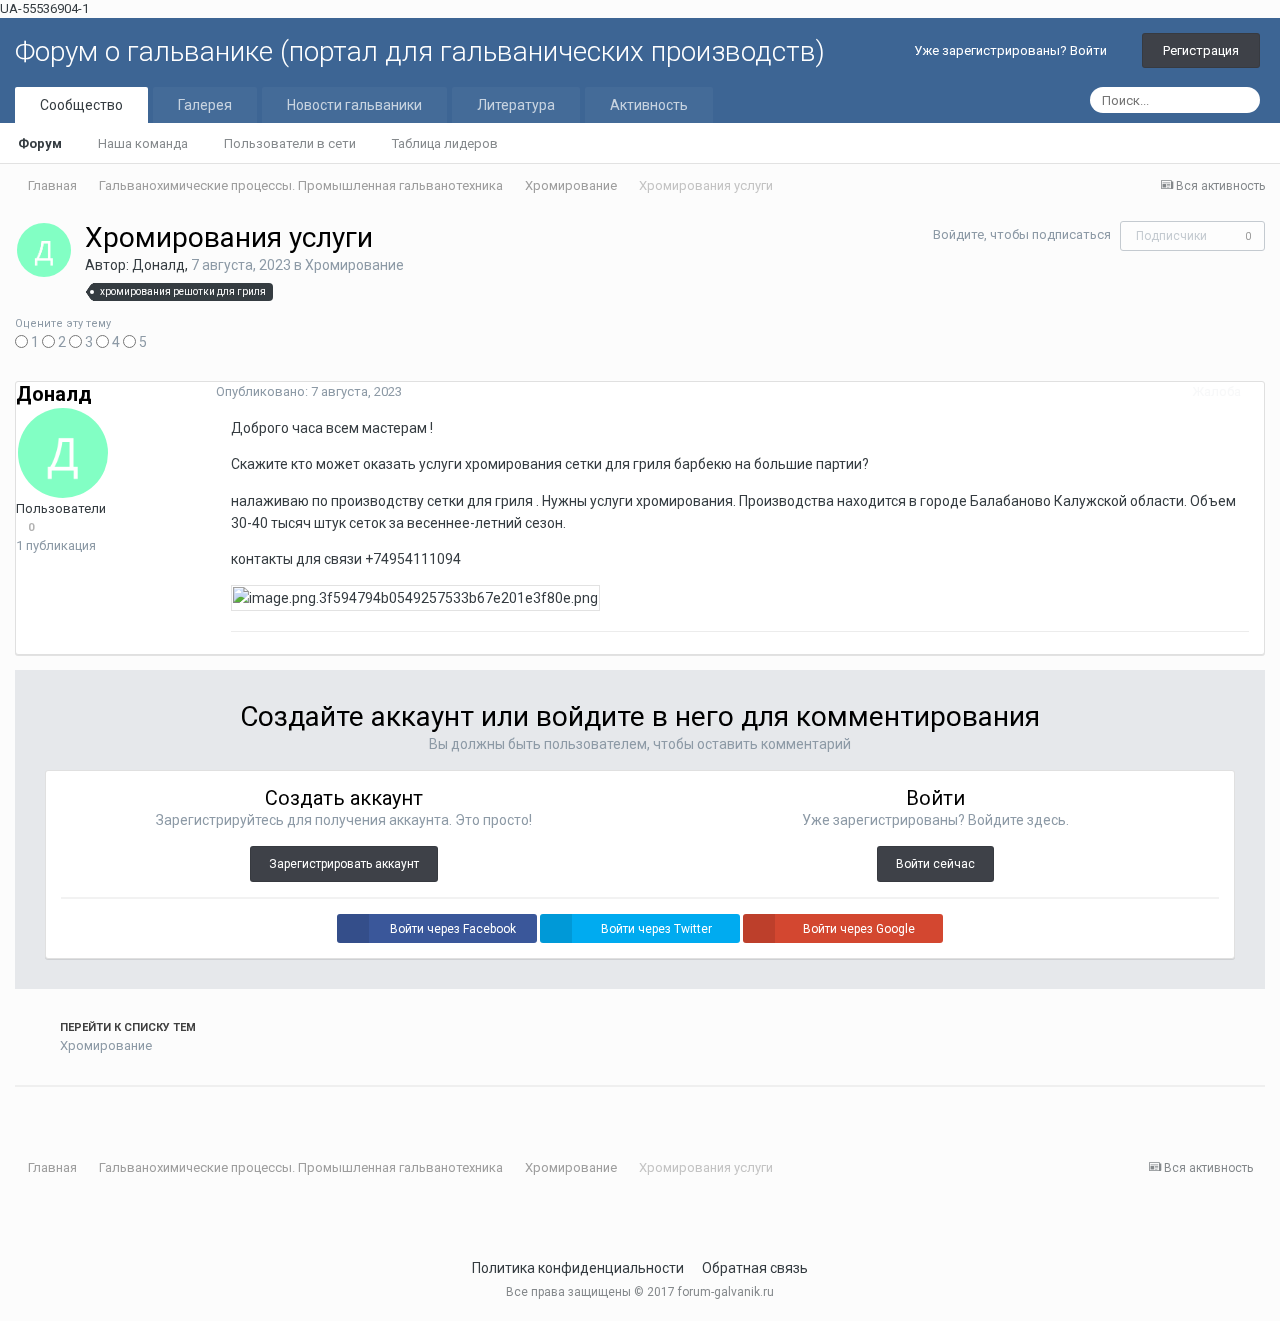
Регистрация (1201, 50)
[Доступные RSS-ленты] (1259, 1168)
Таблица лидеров (445, 143)
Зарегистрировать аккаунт (344, 864)
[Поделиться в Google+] (46, 1111)
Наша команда (143, 143)
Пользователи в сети (290, 143)
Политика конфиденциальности (578, 1268)
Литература (516, 105)
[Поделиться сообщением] (1259, 391)
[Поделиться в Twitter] (20, 1111)
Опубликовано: (309, 391)
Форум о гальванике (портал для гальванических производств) (420, 51)
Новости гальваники (354, 105)
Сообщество (81, 105)
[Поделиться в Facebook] (33, 1111)
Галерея (205, 105)
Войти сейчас (935, 864)
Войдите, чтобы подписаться (1022, 234)
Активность (649, 105)
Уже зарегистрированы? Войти (1013, 50)
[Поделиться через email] (59, 1111)
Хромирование (354, 265)
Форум (40, 143)
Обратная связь (755, 1268)
